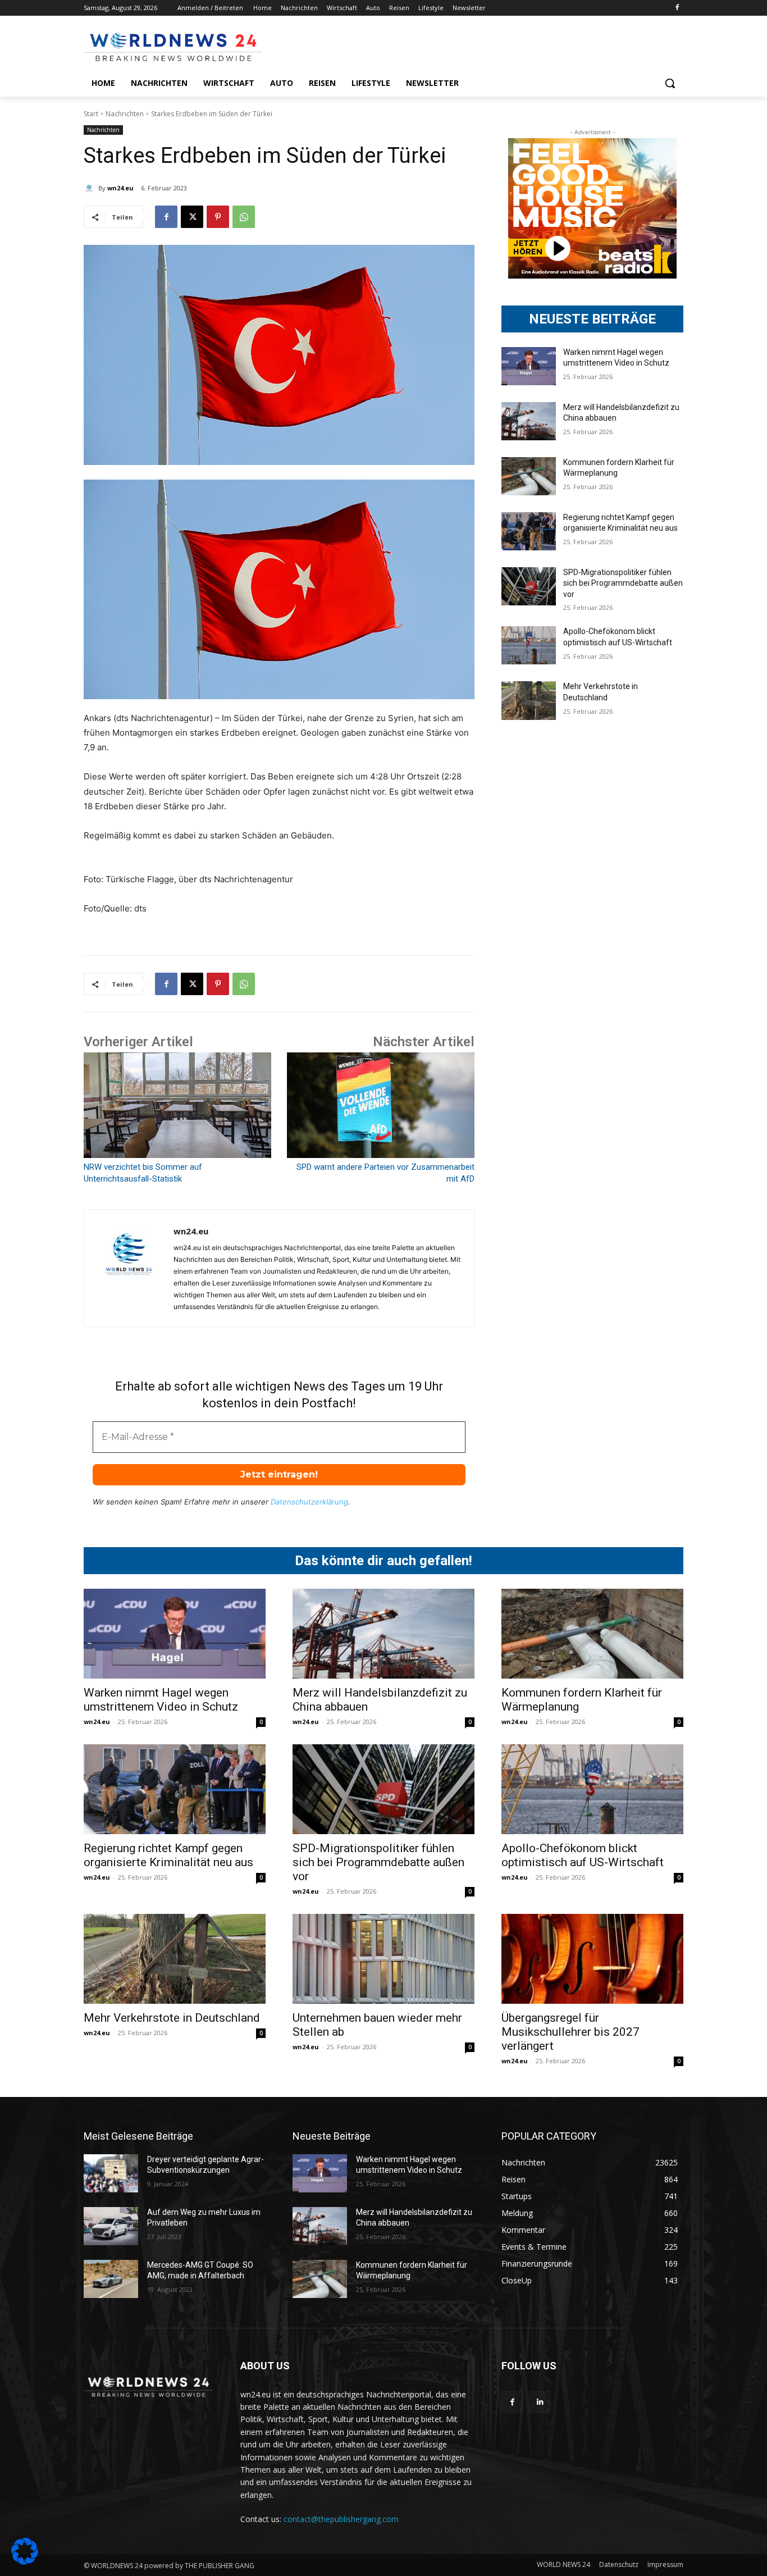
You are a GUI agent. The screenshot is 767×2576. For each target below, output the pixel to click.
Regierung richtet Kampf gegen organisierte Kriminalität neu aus (168, 1855)
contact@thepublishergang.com (341, 2519)
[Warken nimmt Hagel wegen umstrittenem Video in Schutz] (529, 366)
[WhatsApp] (244, 217)
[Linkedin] (540, 2402)
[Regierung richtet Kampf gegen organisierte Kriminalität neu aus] (529, 531)
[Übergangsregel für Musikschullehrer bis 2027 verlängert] (592, 1959)
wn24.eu (120, 188)
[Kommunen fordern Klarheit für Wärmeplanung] (529, 476)
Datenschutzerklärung (309, 1502)
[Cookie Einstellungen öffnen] (25, 2562)
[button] (670, 83)
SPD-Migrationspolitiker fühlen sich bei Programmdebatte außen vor (623, 583)
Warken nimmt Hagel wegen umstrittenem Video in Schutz (161, 1700)
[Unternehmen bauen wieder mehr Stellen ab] (383, 1959)
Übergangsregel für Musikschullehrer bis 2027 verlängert (570, 2032)
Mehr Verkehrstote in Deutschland (172, 2018)
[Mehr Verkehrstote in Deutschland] (529, 700)
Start (91, 114)
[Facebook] (677, 8)
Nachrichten (125, 114)
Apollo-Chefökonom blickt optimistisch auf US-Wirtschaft (583, 1855)
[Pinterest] (218, 217)
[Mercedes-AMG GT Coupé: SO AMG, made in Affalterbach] (111, 2279)
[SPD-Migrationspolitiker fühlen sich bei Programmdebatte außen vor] (529, 586)
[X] (192, 217)
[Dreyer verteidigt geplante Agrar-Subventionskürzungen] (111, 2173)
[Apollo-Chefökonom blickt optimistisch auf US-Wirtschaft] (529, 645)
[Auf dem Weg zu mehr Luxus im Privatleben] (111, 2226)
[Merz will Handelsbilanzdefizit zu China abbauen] (529, 421)
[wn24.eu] (91, 188)
